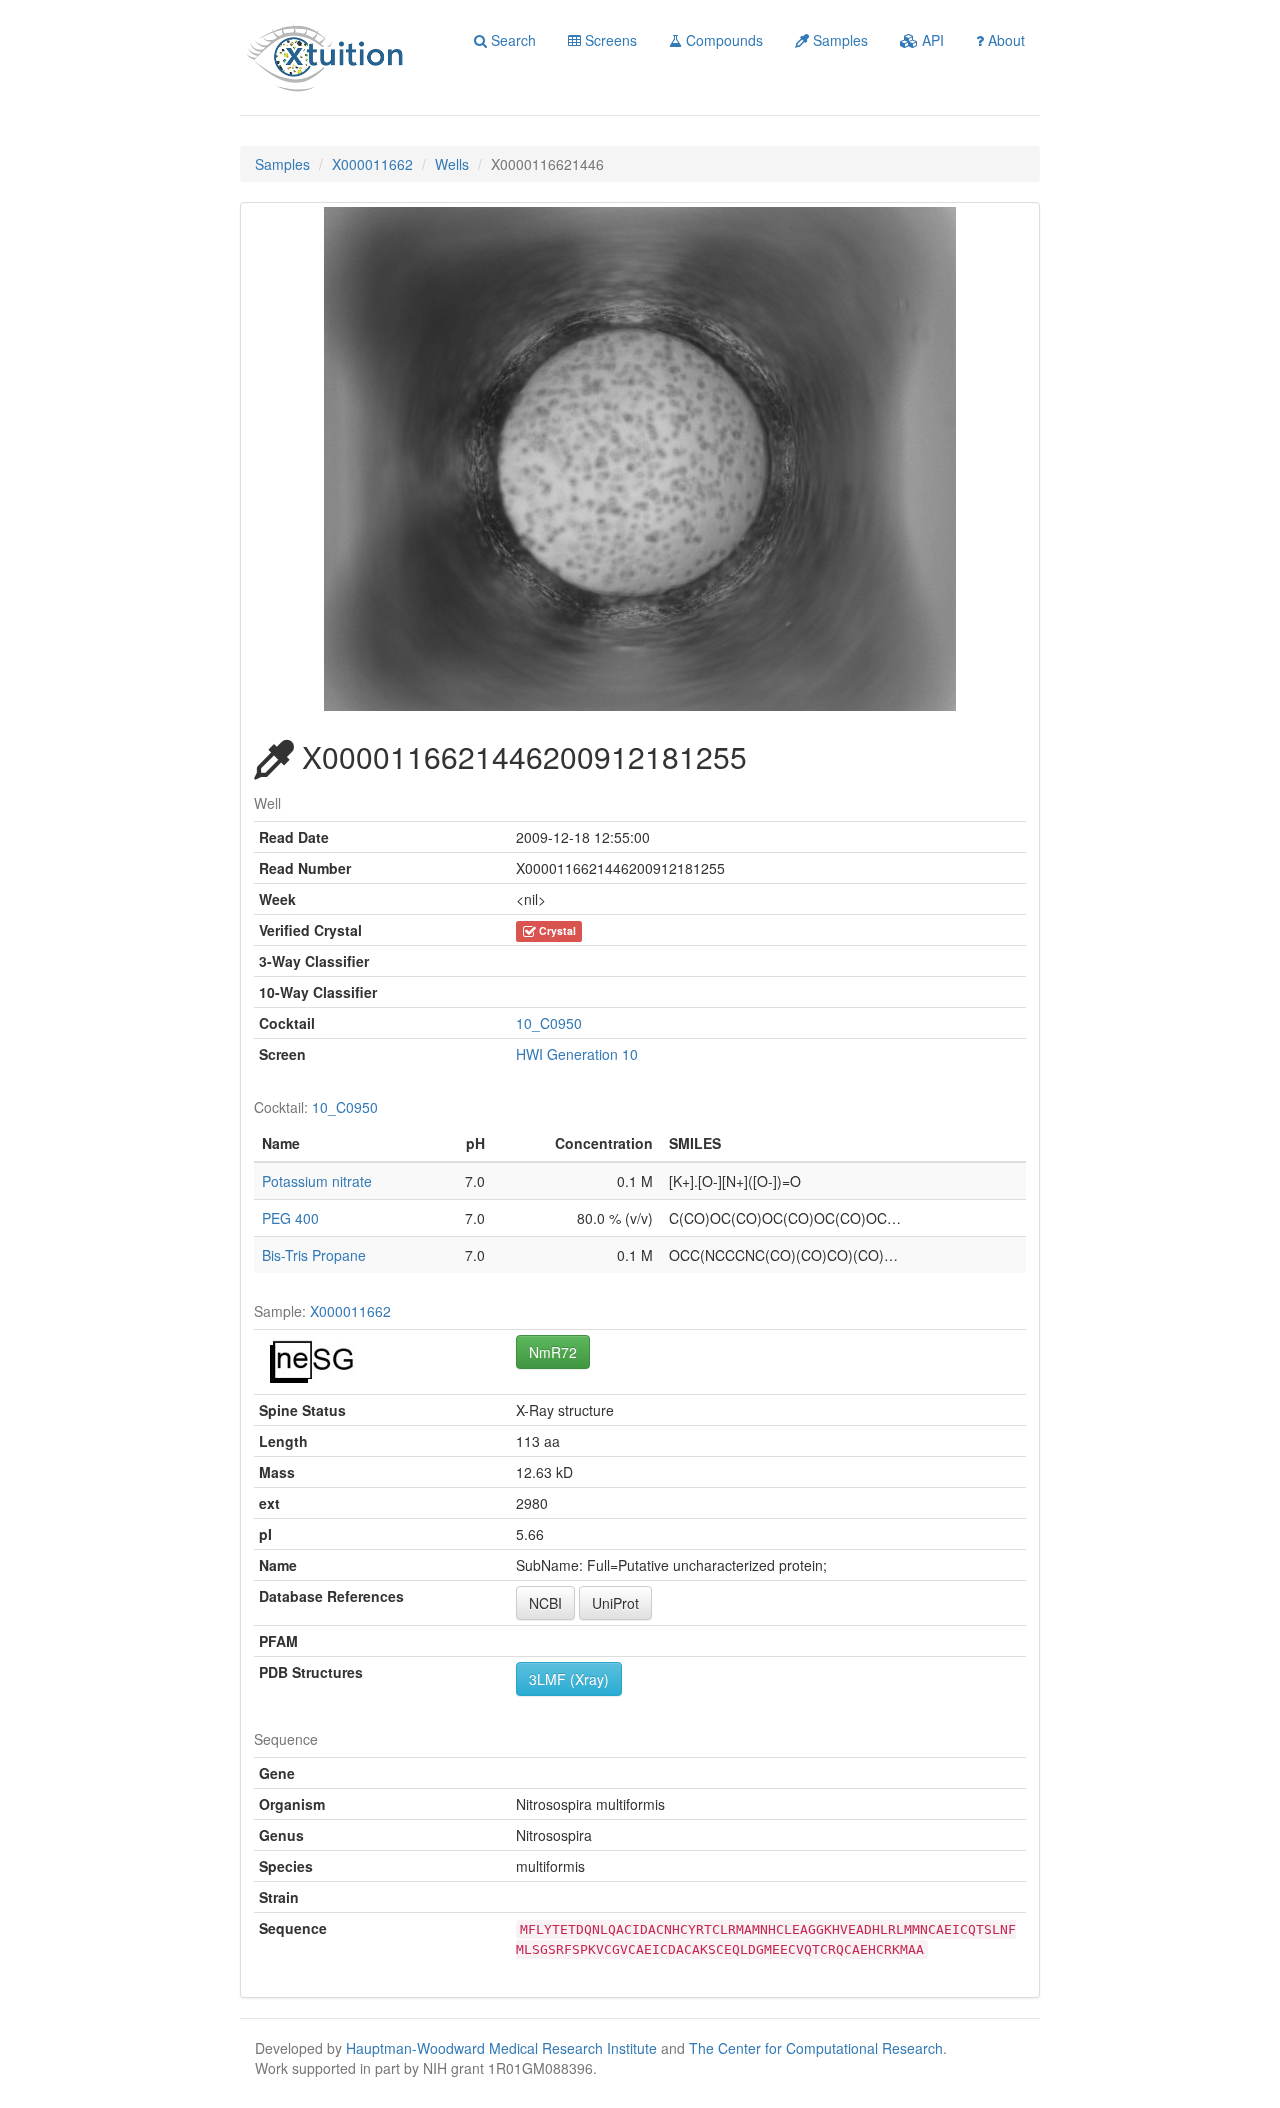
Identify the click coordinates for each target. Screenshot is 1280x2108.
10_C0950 (549, 1023)
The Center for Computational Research (816, 2048)
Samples (838, 40)
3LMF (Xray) (569, 1679)
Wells (452, 164)
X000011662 (372, 164)
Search (511, 40)
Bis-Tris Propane (314, 1255)
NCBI (545, 1603)
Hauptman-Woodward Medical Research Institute (503, 2048)
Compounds (722, 40)
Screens (609, 40)
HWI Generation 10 (577, 1054)
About (1004, 40)
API (931, 40)
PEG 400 (290, 1218)
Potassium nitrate (317, 1181)
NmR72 (553, 1352)
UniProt (615, 1603)
